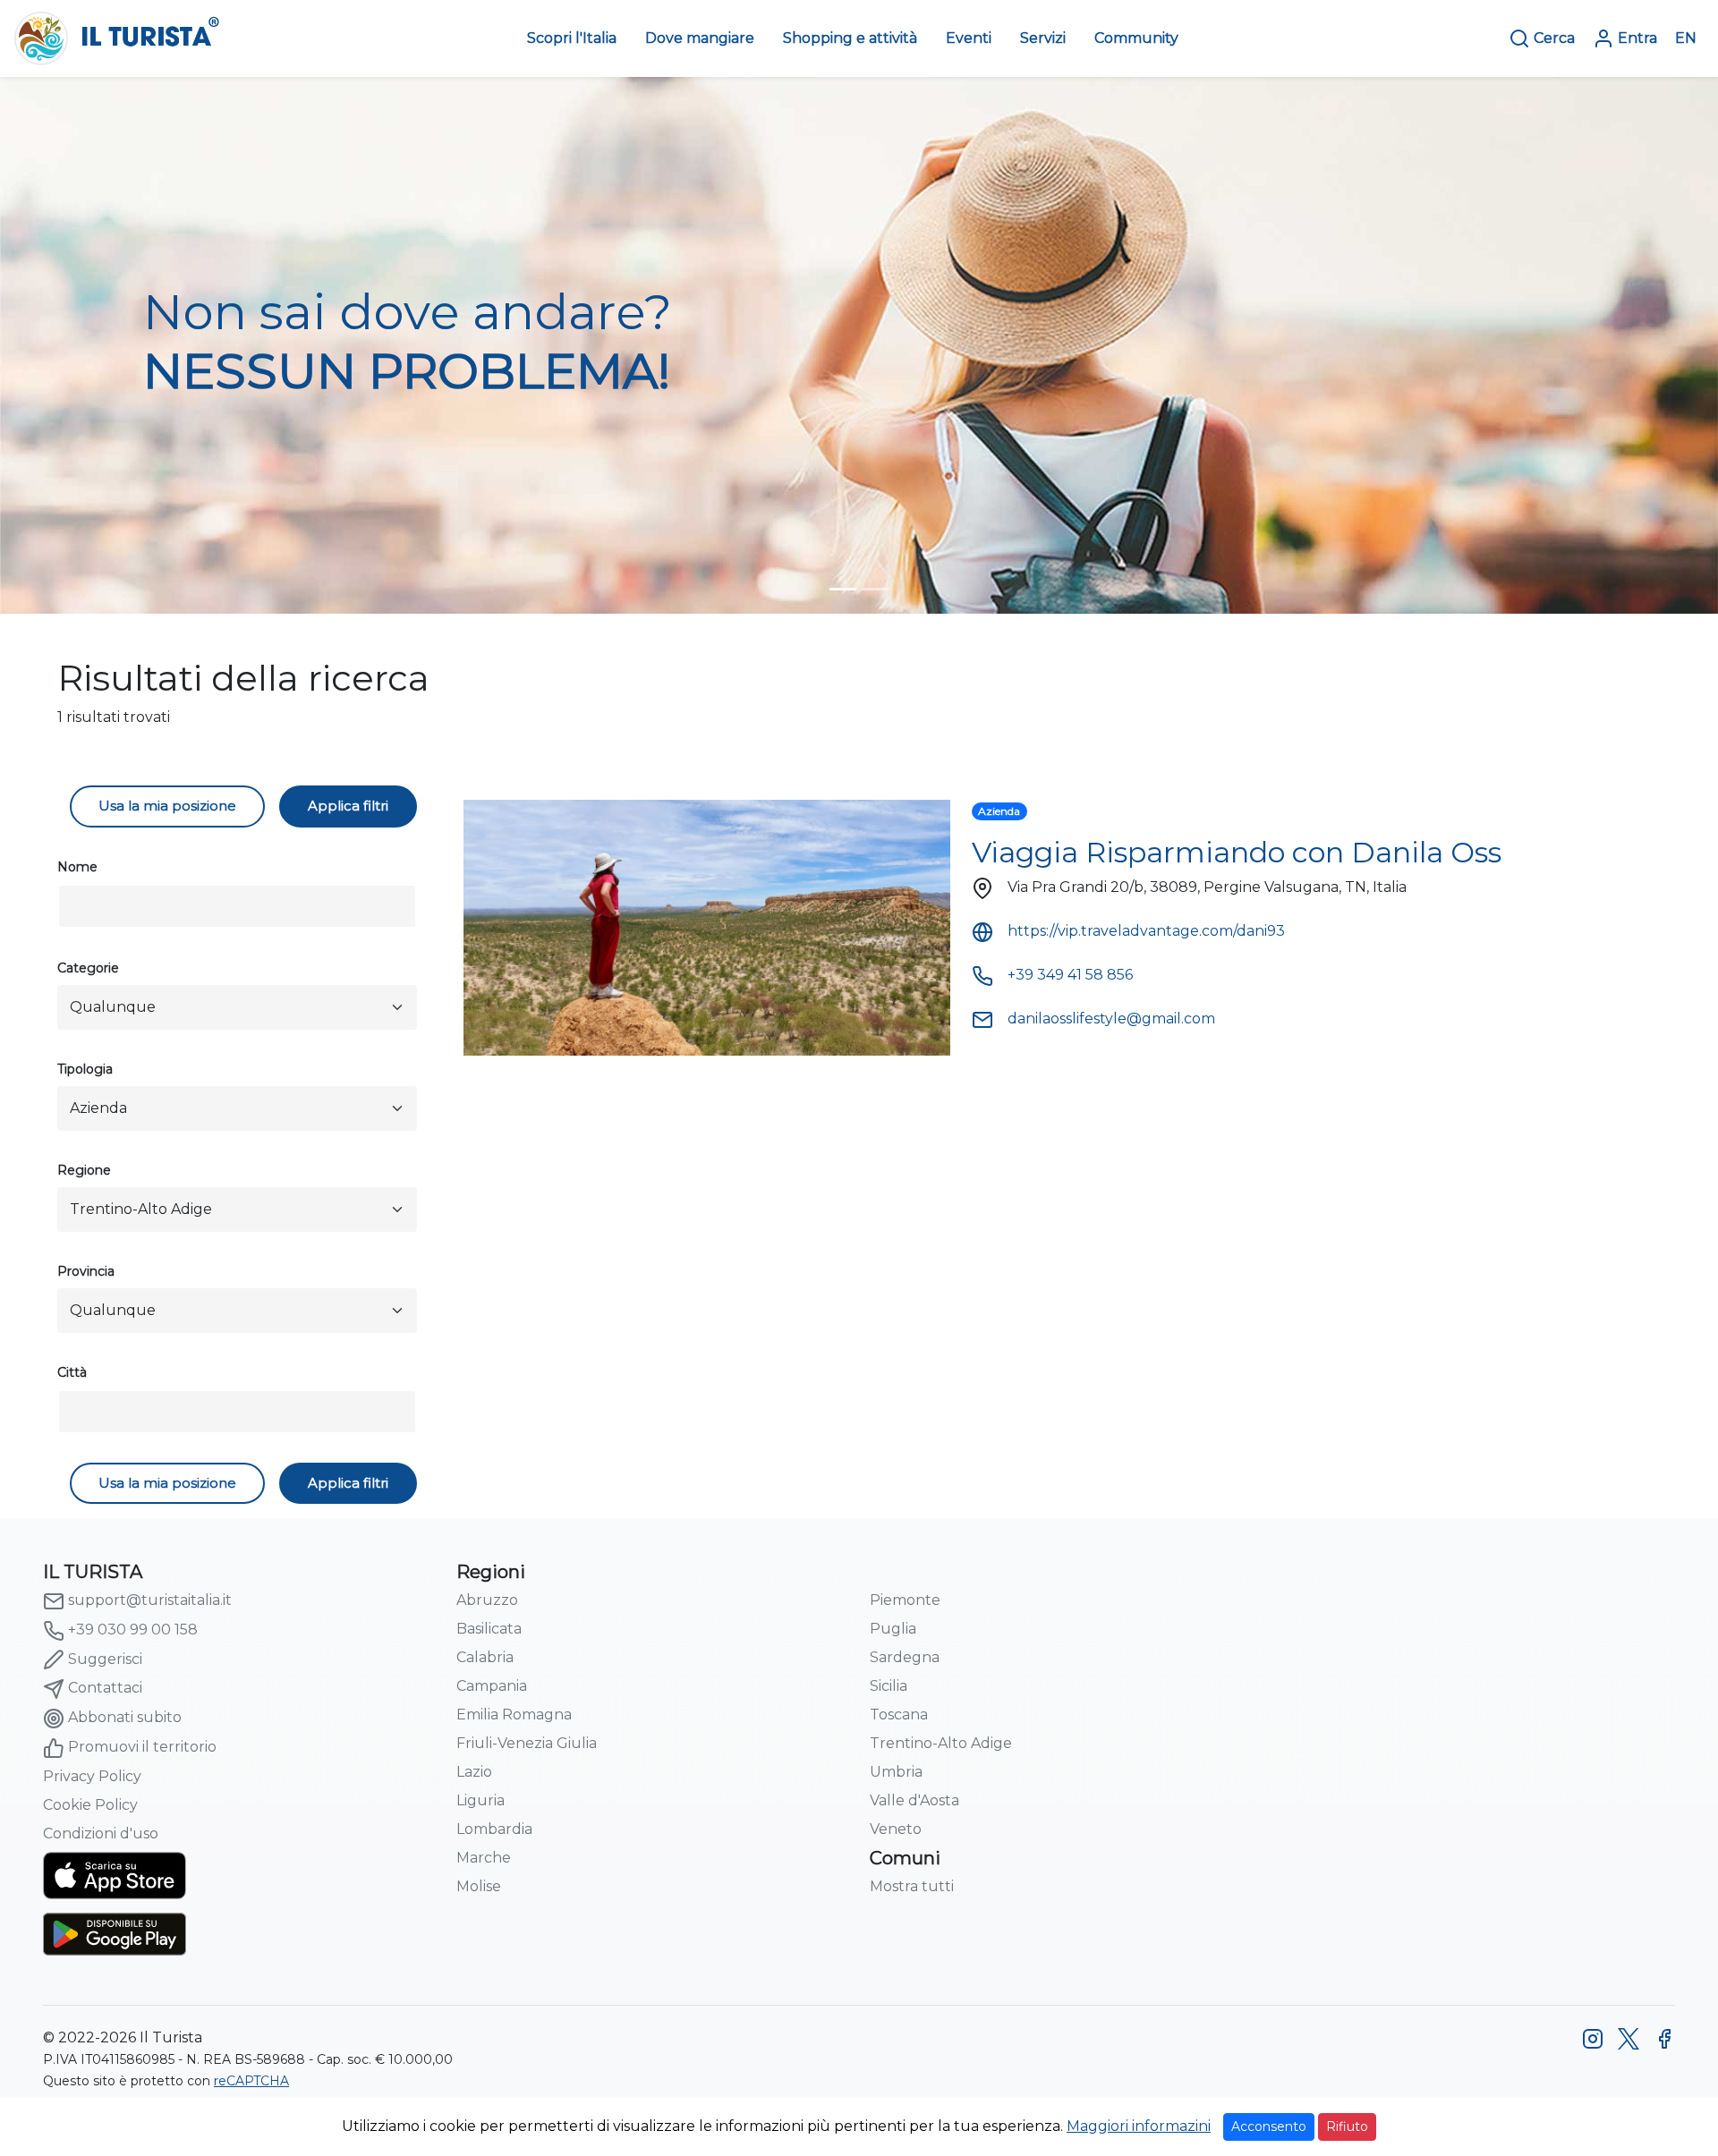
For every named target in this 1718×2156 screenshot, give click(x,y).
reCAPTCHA (251, 2081)
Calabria (485, 1657)
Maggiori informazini (1139, 2126)
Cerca (1554, 38)
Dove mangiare (700, 38)
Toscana (899, 1715)
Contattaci (105, 1688)
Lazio (474, 1772)
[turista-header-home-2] (875, 589)
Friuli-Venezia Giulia (527, 1743)
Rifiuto (1347, 2126)
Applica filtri (348, 806)
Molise (479, 1886)
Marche (484, 1858)
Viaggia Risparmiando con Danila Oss (1237, 852)
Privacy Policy (92, 1776)
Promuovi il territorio (142, 1747)
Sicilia (889, 1686)
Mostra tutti (912, 1886)
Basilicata (489, 1629)
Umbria (896, 1772)
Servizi (1043, 38)
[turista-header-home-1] (843, 589)
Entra (1637, 38)
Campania (492, 1686)
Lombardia (494, 1829)
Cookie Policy (90, 1805)
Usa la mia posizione (167, 806)
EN (1686, 38)
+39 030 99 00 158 (133, 1630)
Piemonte (905, 1600)
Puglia (893, 1629)
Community (1136, 38)
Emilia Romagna (514, 1715)
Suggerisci (105, 1659)
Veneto (896, 1829)
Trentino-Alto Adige (941, 1743)
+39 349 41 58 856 (1070, 975)
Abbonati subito (125, 1717)
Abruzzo (487, 1600)
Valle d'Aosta (914, 1800)
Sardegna (905, 1657)
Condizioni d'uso (101, 1833)
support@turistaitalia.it (150, 1600)
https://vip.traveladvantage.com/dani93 (1146, 931)
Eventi (969, 38)
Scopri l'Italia (572, 38)
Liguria (481, 1800)
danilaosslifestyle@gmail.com (1111, 1019)
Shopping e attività (850, 38)
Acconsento (1269, 2126)
